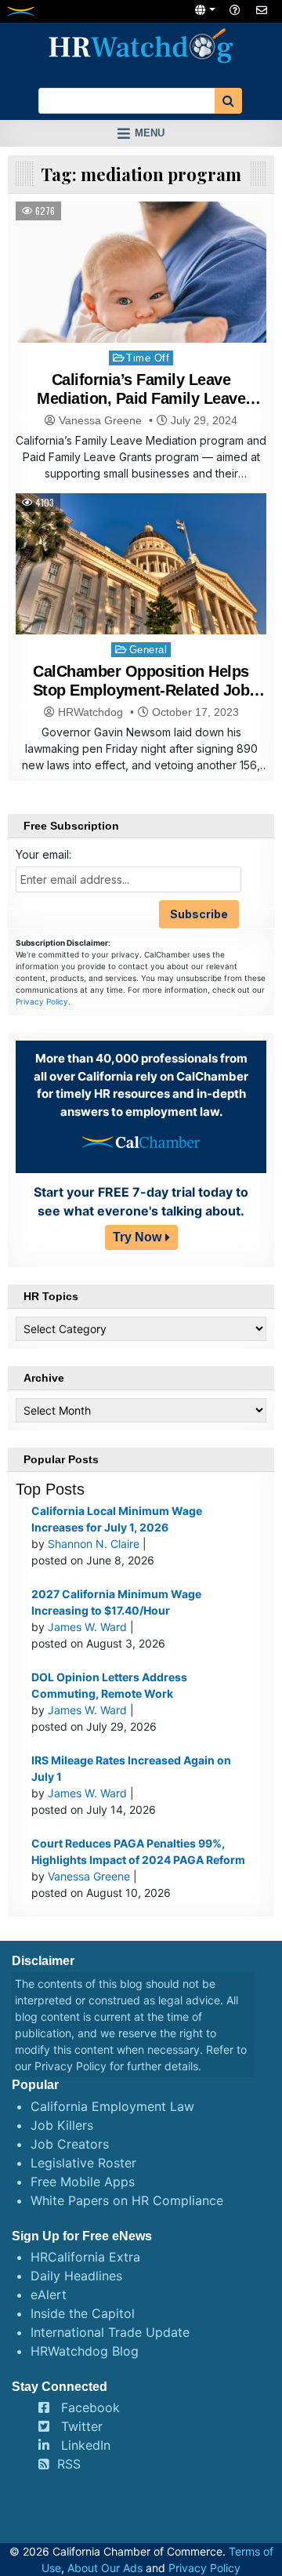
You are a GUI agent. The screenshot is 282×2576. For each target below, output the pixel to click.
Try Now (137, 1237)
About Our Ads (105, 2568)
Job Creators (70, 2144)
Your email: (43, 854)
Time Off (148, 358)
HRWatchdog (90, 712)
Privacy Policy (42, 1001)
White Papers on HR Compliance (127, 2200)
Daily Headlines (76, 2276)
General (148, 650)
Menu (150, 133)
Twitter (82, 2426)
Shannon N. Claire (94, 1544)
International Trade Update (110, 2332)
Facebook (90, 2407)
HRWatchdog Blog (85, 2351)
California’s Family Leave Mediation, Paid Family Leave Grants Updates (141, 398)
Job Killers (62, 2125)
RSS (69, 2464)
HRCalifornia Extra (85, 2257)
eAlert (49, 2294)
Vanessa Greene (100, 420)
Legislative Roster (83, 2163)
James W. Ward (87, 1627)
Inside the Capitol (83, 2313)
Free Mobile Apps (83, 2182)
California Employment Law (112, 2106)
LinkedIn (86, 2445)
